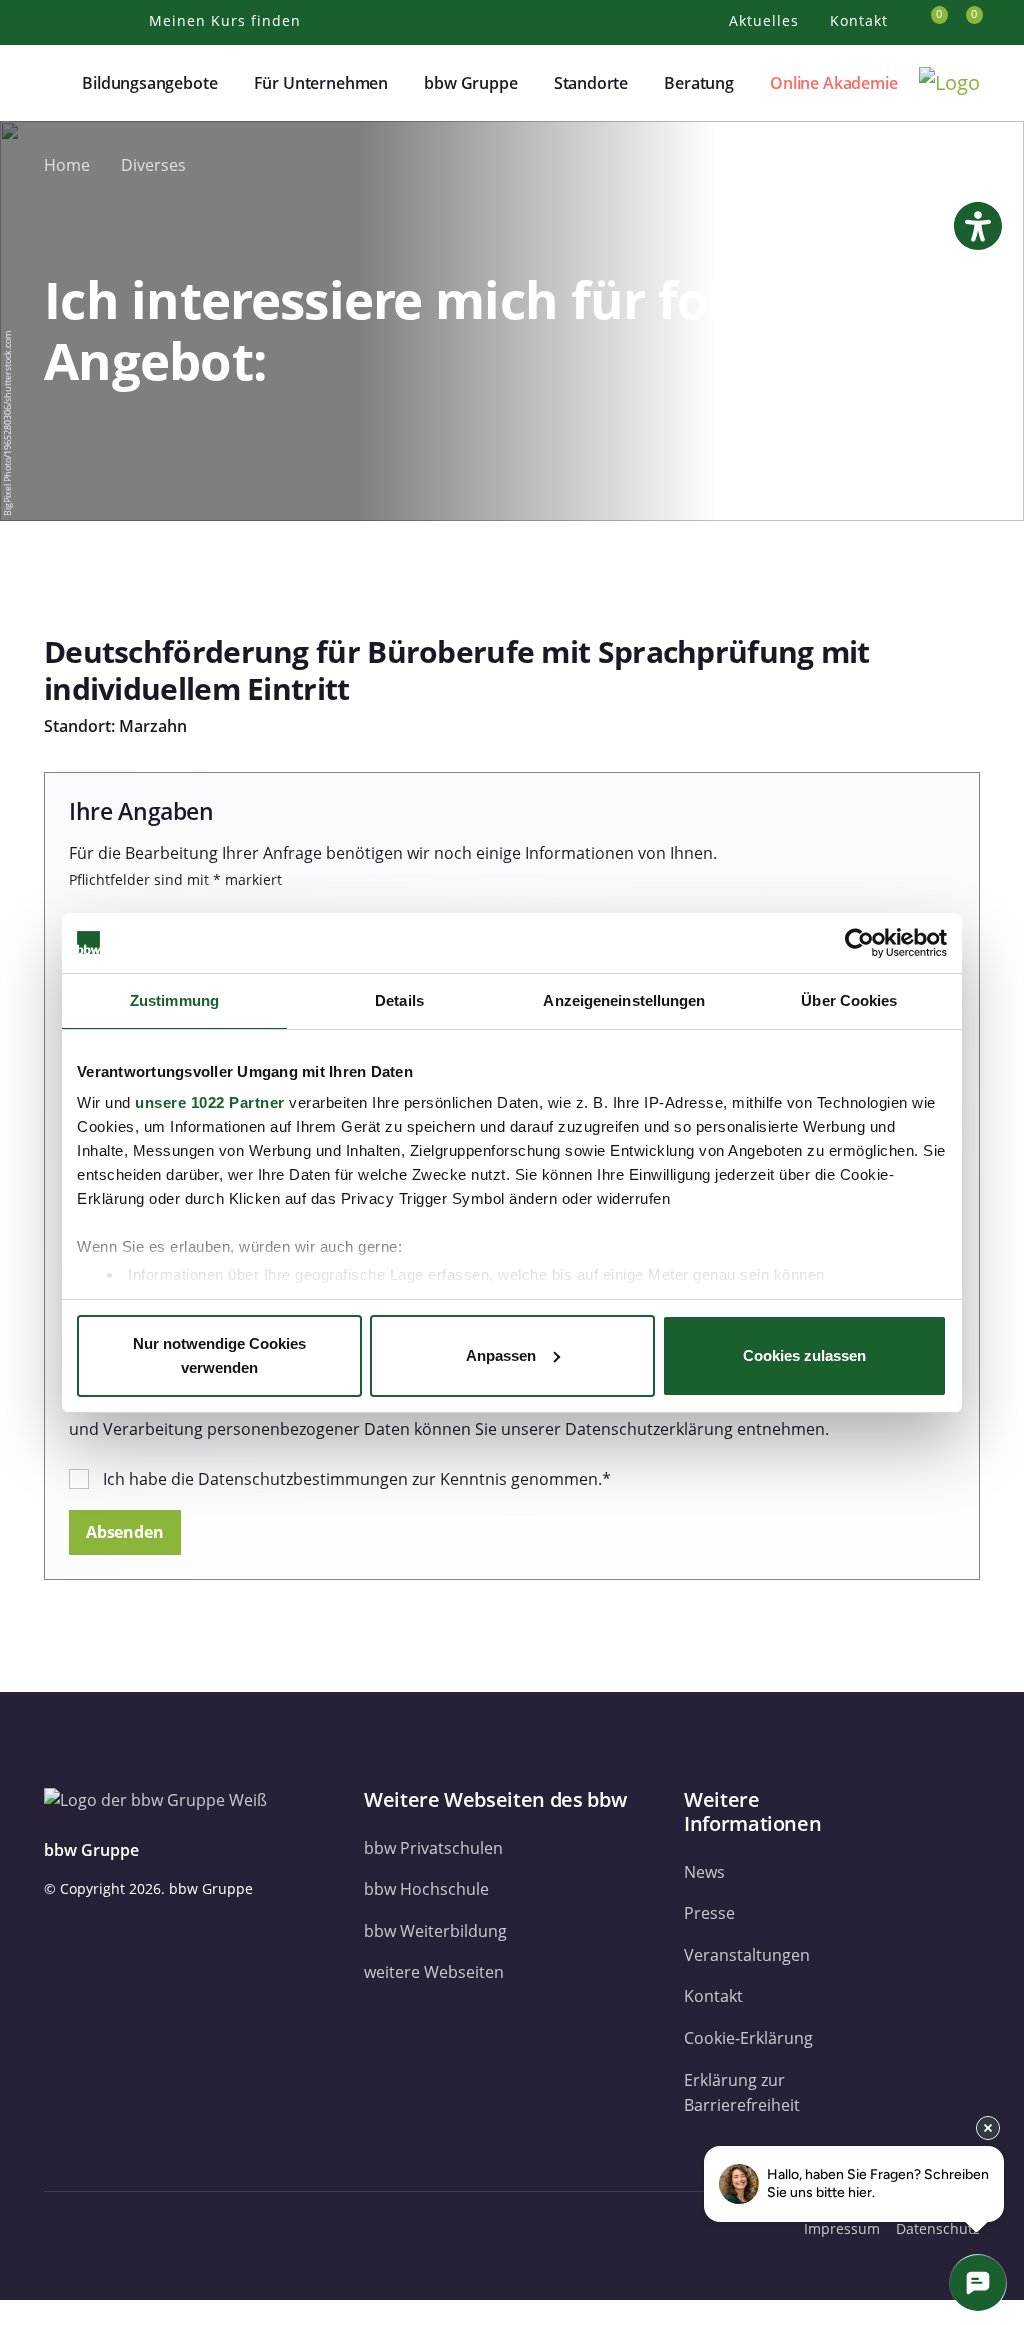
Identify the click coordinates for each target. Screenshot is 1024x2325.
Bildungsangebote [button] (149, 83)
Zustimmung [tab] (174, 1000)
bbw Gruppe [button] (470, 83)
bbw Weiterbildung (435, 1931)
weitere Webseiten (434, 1972)
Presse (709, 1913)
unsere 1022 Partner (210, 1102)
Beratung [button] (699, 83)
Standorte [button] (591, 83)
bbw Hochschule (426, 1889)
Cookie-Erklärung (748, 2038)
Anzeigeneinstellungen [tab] (624, 1000)
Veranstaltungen (747, 1955)
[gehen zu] (6, 2312)
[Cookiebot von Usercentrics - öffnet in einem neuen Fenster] (859, 943)
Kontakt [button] (861, 20)
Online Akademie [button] (833, 83)
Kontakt (713, 1996)
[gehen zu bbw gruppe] (112, 2228)
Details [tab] (399, 1000)
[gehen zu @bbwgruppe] (248, 2228)
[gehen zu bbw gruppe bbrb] (208, 2228)
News (704, 1872)
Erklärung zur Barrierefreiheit (742, 2093)
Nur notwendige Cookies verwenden (219, 1355)
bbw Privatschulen (433, 1848)
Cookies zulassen (804, 1355)
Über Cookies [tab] (849, 1000)
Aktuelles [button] (766, 20)
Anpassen (501, 1355)
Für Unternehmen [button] (321, 83)
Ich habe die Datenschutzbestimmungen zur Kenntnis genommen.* (357, 1479)
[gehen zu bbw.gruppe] (64, 2228)
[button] (56, 83)
